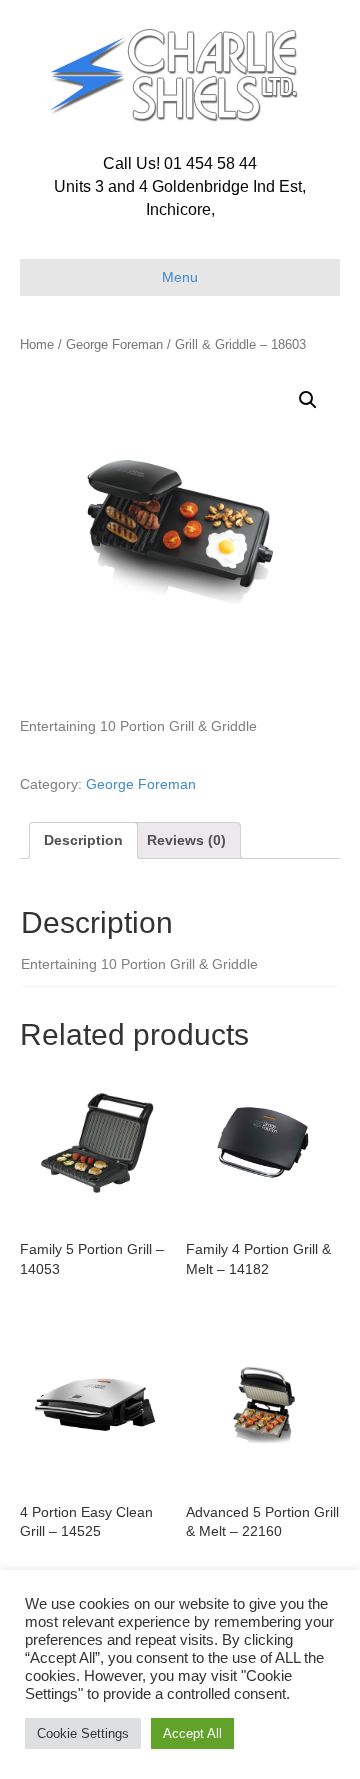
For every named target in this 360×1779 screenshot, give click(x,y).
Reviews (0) (186, 840)
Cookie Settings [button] (83, 1733)
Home (37, 344)
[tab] (83, 840)
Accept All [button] (192, 1733)
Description (83, 840)
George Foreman (114, 344)
